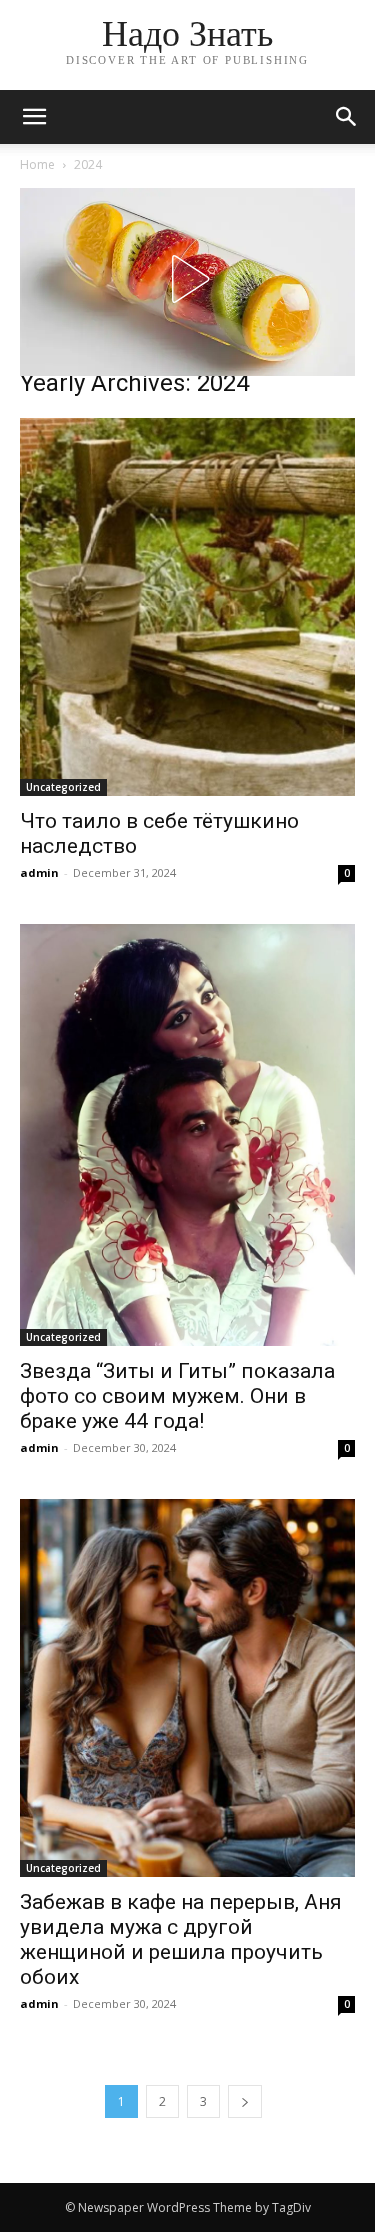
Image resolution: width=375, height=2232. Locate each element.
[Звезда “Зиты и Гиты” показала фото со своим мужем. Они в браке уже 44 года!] (187, 1134)
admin (39, 872)
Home (37, 164)
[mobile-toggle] (34, 117)
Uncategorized (63, 787)
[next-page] (245, 2101)
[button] (347, 117)
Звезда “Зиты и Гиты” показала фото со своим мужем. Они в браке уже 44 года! (177, 1396)
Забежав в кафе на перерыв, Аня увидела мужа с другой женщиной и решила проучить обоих (181, 1939)
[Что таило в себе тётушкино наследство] (187, 607)
